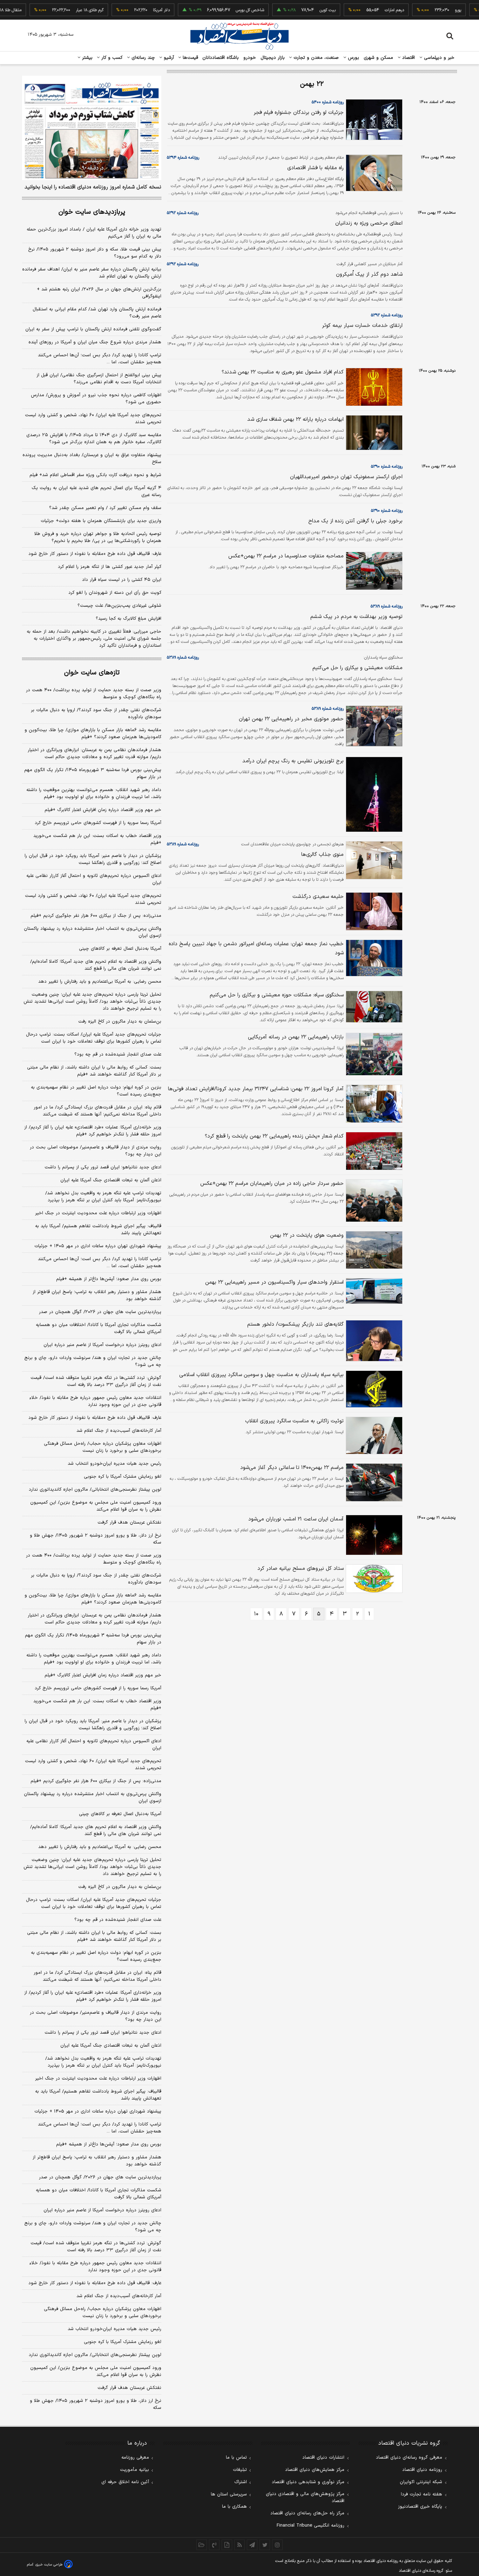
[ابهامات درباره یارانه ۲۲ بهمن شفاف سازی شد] (373, 433)
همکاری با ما (234, 2507)
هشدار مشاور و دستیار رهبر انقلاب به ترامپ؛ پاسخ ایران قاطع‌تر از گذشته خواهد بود (97, 1296)
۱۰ (256, 1614)
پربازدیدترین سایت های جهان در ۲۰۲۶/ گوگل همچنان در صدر (100, 1312)
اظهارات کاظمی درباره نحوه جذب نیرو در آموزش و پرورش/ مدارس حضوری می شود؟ (96, 399)
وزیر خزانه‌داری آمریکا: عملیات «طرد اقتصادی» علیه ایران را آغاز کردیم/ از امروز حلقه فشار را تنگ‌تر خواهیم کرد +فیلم (93, 1131)
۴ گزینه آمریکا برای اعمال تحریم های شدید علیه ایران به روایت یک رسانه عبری (96, 492)
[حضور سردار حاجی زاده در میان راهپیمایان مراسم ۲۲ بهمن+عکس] (373, 1201)
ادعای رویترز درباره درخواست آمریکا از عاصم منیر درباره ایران (102, 1345)
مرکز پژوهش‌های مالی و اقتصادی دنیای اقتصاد (305, 2498)
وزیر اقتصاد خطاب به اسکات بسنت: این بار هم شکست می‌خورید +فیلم (97, 839)
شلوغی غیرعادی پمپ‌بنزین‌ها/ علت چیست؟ (119, 606)
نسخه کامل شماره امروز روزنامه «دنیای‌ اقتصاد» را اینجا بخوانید (93, 187)
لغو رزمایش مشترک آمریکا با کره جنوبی (123, 1477)
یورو (432, 10)
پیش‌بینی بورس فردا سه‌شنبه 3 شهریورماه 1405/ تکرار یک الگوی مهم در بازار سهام (93, 1639)
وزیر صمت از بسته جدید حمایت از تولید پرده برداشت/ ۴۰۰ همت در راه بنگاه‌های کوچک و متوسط (94, 694)
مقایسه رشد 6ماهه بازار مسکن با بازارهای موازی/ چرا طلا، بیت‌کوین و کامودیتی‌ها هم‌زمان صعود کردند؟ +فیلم (93, 1599)
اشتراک (241, 2482)
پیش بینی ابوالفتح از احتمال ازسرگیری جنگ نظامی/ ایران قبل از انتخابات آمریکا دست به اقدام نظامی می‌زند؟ (99, 379)
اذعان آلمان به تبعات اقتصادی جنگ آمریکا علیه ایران (111, 1180)
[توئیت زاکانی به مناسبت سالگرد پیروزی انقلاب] (373, 1435)
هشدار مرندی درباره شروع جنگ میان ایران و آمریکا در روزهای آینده (95, 342)
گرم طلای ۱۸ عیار (63, 10)
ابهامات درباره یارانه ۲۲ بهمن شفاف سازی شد (295, 420)
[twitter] (265, 2545)
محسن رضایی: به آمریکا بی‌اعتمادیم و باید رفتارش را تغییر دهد (100, 982)
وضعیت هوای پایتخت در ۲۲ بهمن (307, 1235)
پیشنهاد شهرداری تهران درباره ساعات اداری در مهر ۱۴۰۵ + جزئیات (98, 1246)
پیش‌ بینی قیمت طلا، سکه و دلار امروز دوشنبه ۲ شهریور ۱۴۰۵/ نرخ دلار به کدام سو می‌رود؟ (95, 253)
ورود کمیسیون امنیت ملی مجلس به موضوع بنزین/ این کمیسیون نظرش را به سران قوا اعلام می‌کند (96, 1506)
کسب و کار (111, 58)
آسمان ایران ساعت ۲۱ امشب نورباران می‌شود (296, 1519)
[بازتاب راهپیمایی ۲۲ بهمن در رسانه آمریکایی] (373, 1054)
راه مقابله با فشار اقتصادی (315, 168)
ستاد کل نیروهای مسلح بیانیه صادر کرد (301, 1569)
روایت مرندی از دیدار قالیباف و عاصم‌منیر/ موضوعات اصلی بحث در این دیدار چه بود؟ (96, 1151)
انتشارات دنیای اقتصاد (323, 2458)
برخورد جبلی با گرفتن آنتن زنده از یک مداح (355, 521)
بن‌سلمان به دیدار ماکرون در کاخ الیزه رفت (120, 1022)
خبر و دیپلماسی (438, 58)
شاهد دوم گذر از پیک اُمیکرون (369, 274)
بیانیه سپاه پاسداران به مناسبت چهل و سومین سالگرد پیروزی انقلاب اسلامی (261, 1375)
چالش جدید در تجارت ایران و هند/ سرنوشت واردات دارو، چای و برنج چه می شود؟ (93, 1361)
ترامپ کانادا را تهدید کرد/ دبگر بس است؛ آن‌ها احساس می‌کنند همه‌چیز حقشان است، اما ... (100, 359)
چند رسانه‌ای (142, 58)
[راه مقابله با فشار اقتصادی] (373, 173)
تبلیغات (240, 2470)
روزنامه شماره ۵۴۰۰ (328, 102)
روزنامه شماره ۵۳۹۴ (183, 158)
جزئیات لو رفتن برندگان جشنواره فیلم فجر (299, 113)
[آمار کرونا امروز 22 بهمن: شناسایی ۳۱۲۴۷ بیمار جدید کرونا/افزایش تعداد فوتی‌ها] (373, 1104)
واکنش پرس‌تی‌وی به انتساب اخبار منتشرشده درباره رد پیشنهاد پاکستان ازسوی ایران (93, 932)
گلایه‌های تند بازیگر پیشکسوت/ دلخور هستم (295, 1324)
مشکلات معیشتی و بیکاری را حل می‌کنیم (357, 668)
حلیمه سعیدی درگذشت (318, 897)
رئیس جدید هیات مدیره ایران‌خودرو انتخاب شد (114, 1464)
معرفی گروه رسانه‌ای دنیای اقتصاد (409, 2458)
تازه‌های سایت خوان (92, 673)
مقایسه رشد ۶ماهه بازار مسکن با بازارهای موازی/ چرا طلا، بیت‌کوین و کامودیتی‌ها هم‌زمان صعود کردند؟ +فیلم (93, 734)
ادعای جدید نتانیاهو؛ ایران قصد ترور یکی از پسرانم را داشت (103, 1167)
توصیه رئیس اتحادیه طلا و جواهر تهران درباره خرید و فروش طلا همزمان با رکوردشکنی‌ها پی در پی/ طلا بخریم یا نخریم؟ (98, 537)
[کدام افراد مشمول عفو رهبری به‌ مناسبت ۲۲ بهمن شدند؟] (373, 387)
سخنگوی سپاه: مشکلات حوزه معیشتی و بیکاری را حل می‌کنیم (277, 995)
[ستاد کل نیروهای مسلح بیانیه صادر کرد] (373, 1579)
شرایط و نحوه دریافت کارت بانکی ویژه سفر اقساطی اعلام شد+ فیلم (95, 475)
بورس (353, 58)
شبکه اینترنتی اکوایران (421, 2482)
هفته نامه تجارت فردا (421, 2494)
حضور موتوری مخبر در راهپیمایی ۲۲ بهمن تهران (291, 719)
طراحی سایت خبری (49, 2565)
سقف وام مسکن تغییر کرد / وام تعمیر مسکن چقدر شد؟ (105, 508)
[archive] (202, 2545)
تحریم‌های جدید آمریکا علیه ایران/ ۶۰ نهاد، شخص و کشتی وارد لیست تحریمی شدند (93, 419)
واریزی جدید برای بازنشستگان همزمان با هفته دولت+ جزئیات (101, 521)
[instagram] (277, 2545)
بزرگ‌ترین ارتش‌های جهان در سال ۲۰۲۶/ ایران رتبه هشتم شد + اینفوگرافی (99, 293)
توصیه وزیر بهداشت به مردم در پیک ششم (356, 617)
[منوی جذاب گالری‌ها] (373, 860)
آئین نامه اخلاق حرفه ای (125, 2482)
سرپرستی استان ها (229, 2494)
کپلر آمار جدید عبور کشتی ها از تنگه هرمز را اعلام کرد (110, 567)
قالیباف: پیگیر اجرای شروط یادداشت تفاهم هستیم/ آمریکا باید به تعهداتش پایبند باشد (98, 1230)
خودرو (250, 58)
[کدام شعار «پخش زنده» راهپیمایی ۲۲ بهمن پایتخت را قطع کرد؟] (373, 1151)
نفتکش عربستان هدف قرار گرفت (129, 1523)
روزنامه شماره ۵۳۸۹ (387, 606)
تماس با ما (236, 2458)
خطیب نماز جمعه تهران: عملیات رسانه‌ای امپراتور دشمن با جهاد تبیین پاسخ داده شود (256, 949)
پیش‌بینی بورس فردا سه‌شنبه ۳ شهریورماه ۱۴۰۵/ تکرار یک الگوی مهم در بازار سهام (93, 774)
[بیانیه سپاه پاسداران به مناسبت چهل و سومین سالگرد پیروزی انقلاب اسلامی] (373, 1389)
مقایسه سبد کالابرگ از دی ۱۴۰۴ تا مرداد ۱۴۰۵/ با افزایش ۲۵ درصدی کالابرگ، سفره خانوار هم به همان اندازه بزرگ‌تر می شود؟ (94, 439)
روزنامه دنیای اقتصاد (422, 2470)
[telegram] (252, 2545)
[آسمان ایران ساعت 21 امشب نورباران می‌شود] (373, 1535)
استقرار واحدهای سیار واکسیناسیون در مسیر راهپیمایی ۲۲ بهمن (274, 1282)
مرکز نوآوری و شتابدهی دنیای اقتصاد (308, 2482)
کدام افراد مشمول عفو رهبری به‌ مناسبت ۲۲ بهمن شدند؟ (283, 372)
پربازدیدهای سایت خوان (92, 212)
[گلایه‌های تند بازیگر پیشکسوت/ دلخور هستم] (373, 1341)
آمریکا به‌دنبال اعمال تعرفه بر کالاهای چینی (120, 949)
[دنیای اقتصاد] (239, 36)
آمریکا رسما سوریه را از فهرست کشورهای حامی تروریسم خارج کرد (98, 823)
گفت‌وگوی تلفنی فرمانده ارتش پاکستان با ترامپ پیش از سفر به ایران (93, 329)
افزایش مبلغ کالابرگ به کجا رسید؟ (129, 619)
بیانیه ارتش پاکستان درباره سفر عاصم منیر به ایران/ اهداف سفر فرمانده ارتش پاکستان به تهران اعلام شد (92, 273)
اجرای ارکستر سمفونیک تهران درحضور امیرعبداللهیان (346, 477)
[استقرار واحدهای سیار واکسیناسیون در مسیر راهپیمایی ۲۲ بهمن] (373, 1291)
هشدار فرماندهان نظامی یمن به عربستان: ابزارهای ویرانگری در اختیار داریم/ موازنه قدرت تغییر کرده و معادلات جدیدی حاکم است (95, 754)
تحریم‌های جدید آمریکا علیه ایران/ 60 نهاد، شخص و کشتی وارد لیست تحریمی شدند (93, 1765)
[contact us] (214, 2545)
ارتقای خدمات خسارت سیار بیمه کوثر (362, 326)
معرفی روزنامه (135, 2458)
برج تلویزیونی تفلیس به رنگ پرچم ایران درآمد (293, 761)
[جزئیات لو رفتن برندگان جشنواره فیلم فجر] (373, 120)
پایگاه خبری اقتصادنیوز (420, 2507)
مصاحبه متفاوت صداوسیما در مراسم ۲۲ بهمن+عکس (286, 556)
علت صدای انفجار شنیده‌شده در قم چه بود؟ (118, 1055)
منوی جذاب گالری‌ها (322, 855)
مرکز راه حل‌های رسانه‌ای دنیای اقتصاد (307, 2513)
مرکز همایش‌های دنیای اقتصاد (315, 2470)
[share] (227, 2545)
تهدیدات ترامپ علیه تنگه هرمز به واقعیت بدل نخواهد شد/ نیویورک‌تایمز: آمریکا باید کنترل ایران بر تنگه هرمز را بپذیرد (103, 1197)
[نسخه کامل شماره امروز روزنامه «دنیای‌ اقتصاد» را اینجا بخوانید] (92, 128)
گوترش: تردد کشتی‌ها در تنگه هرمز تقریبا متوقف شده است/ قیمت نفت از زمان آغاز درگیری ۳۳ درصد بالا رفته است (96, 1381)
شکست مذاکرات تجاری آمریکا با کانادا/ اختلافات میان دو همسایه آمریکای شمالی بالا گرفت (99, 1328)
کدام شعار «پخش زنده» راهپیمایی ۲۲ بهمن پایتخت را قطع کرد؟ (274, 1136)
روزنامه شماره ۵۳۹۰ (387, 467)
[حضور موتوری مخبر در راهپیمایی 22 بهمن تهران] (373, 726)
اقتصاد (408, 58)
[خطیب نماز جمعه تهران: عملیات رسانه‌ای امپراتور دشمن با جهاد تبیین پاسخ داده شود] (373, 958)
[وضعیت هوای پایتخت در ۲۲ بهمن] (373, 1250)
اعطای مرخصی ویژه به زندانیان (369, 223)
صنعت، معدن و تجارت (315, 58)
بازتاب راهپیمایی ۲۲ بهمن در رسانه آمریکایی (296, 1037)
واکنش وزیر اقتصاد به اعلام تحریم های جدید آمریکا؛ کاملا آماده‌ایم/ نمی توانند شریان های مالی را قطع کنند (96, 965)
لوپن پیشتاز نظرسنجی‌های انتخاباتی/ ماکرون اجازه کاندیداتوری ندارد (95, 1490)
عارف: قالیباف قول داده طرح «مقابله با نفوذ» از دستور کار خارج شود (95, 554)
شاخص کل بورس (224, 10)
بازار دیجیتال (273, 58)
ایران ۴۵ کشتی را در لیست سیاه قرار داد (122, 580)
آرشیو (168, 58)
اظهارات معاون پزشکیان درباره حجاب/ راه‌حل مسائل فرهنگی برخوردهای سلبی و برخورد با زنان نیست (103, 1447)
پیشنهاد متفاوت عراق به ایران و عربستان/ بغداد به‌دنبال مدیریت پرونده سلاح (92, 459)
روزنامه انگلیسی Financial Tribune (311, 2526)
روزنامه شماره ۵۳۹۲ (183, 213)
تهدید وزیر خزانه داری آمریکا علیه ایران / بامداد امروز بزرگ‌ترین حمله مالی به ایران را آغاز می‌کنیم (94, 233)
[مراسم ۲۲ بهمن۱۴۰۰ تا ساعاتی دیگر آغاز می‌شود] (373, 1482)
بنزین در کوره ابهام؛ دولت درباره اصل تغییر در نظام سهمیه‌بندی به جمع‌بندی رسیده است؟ (96, 1091)
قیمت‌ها (190, 58)
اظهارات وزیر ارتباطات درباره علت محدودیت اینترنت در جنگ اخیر (98, 1213)
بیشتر (86, 58)
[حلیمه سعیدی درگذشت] (373, 911)
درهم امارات (368, 10)
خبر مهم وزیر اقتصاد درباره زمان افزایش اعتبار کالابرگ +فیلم (103, 810)
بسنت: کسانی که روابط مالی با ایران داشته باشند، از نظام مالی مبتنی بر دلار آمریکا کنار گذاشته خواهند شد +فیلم (94, 1071)
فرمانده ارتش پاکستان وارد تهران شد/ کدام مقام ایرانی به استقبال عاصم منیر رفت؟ (97, 313)
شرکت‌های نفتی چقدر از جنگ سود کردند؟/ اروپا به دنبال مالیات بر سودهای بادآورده (96, 714)
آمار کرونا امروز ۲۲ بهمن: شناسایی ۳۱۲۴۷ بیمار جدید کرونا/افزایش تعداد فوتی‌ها (256, 1089)
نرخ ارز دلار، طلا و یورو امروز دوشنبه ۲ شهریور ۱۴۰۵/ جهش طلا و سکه (96, 1539)
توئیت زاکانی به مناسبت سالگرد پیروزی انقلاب (294, 1421)
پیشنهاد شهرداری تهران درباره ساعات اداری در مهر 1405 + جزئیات (98, 2111)
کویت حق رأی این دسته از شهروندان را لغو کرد (115, 593)
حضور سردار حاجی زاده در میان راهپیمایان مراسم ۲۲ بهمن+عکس (272, 1184)
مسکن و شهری (379, 58)
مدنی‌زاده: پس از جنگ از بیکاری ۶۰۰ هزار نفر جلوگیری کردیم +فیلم (96, 916)
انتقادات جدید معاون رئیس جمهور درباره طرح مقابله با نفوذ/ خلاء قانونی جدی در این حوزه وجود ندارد (95, 1401)
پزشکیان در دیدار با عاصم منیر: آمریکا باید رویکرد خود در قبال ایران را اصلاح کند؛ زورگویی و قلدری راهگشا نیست (93, 859)
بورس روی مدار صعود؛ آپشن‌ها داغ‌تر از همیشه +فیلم (109, 1279)
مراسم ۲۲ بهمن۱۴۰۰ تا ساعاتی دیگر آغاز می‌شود (292, 1468)
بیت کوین (301, 10)
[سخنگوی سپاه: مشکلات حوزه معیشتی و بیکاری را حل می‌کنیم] (373, 1007)
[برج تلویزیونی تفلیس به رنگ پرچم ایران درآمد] (373, 794)
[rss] (239, 2545)
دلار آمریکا (135, 10)
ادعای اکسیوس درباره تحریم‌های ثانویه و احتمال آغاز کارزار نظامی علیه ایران (94, 879)
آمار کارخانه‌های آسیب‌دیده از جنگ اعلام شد (119, 1431)
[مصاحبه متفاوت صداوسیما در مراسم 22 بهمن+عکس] (373, 571)
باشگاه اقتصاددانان (221, 58)
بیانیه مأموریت (134, 2470)
